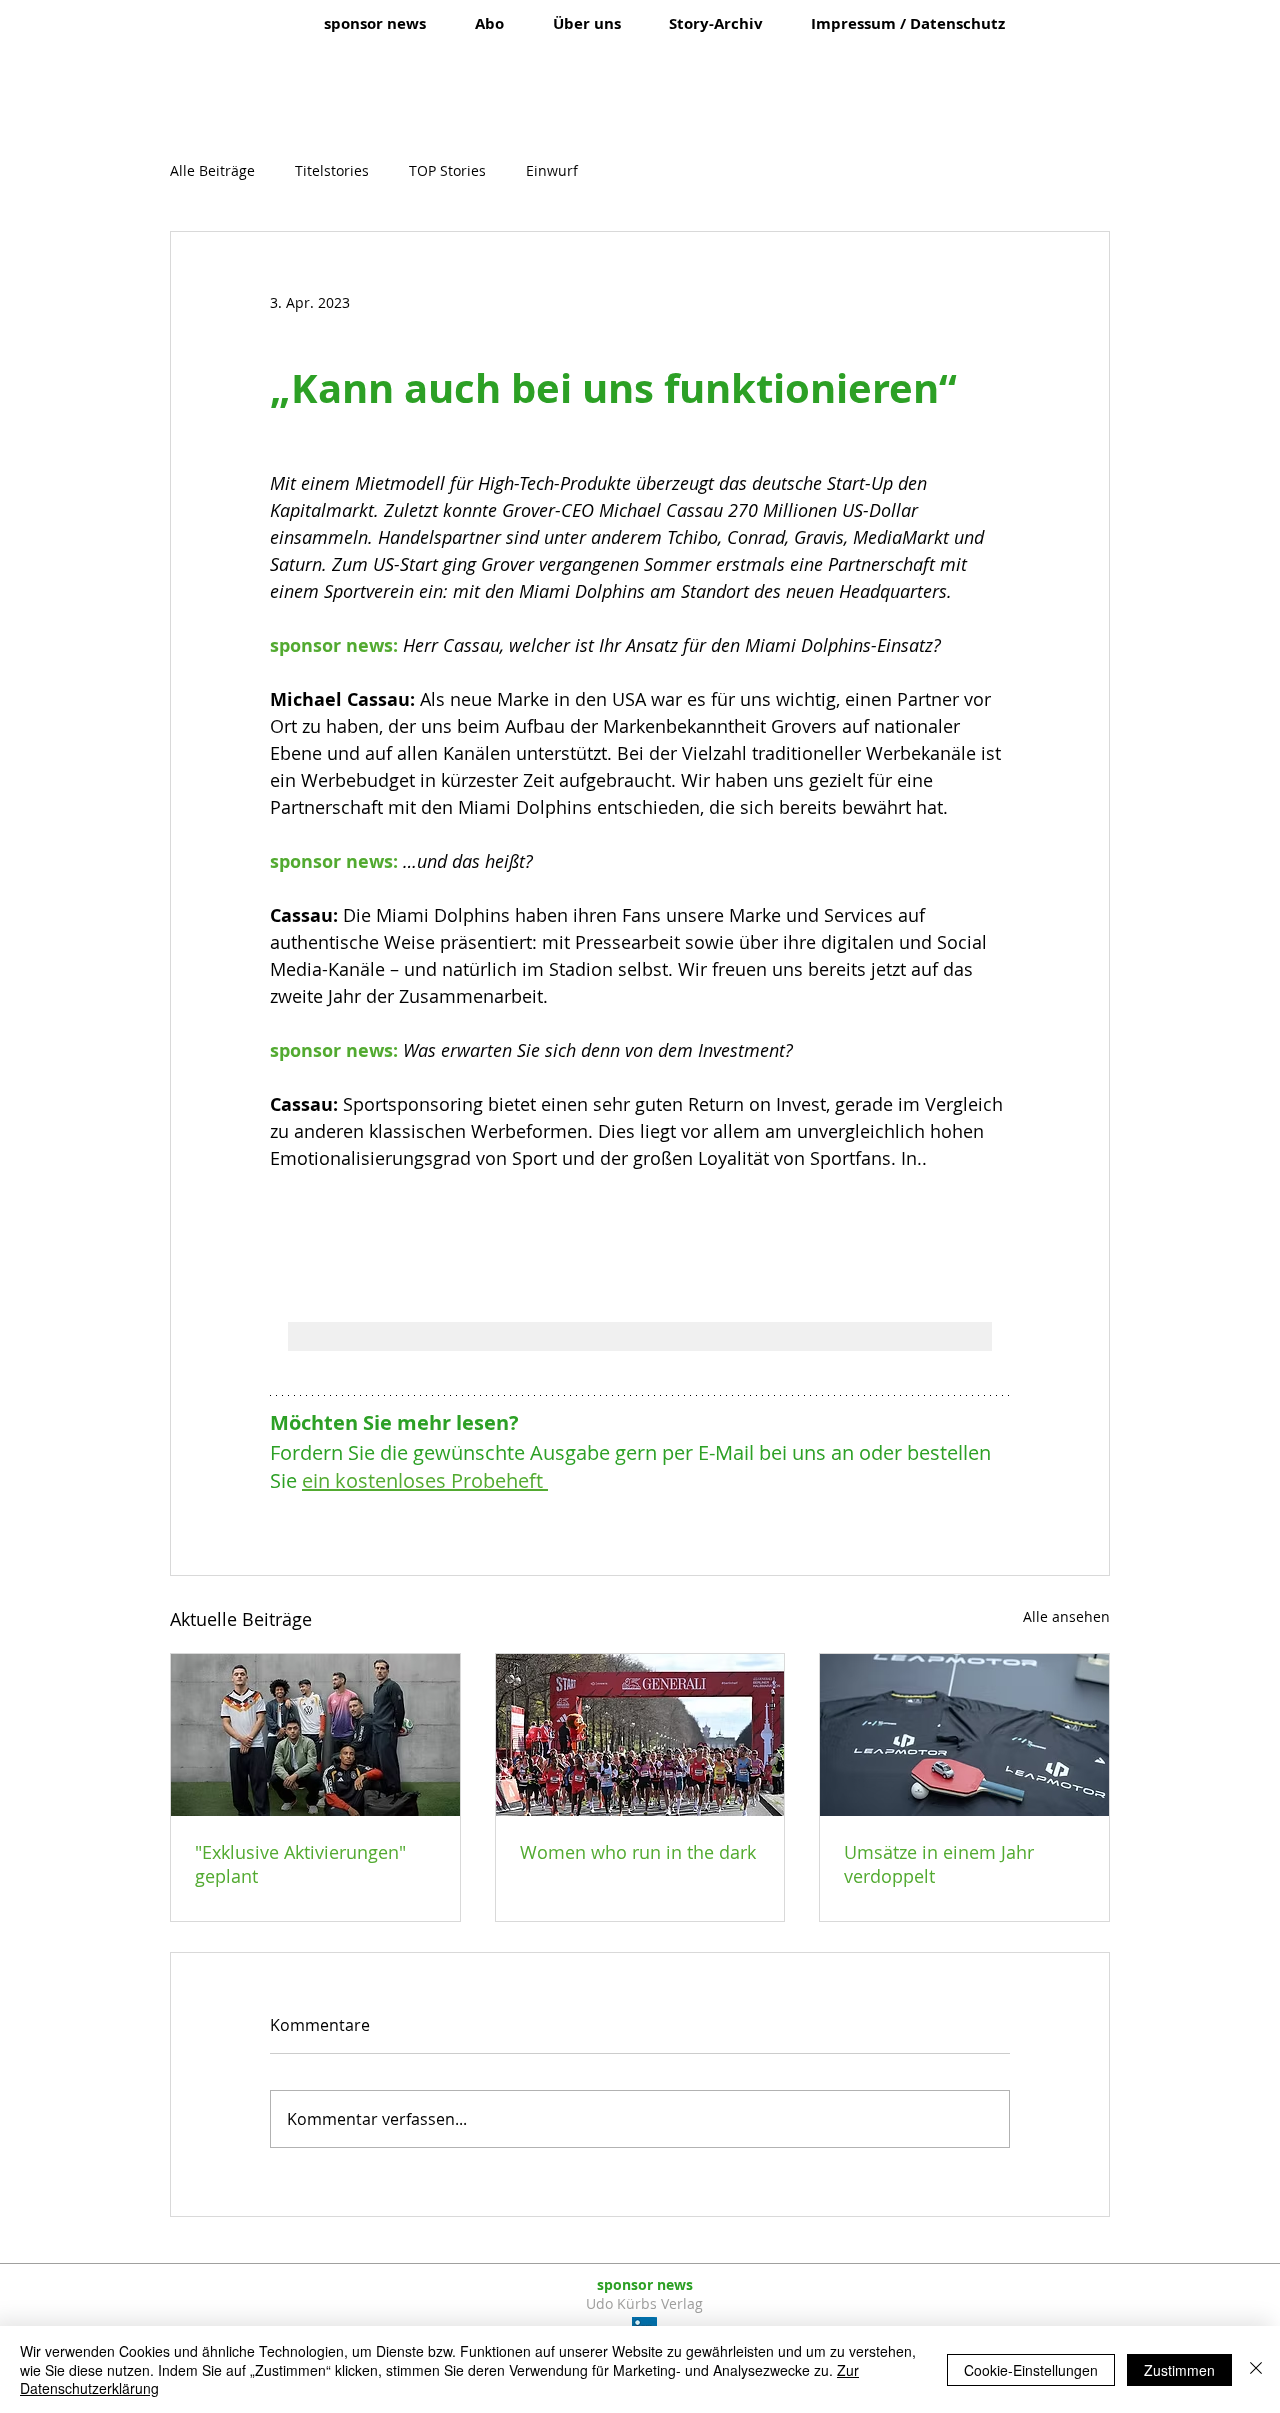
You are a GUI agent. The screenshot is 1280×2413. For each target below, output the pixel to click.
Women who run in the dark (638, 1852)
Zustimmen (1179, 2370)
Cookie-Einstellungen (1031, 2370)
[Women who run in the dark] (640, 1735)
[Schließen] (1256, 2369)
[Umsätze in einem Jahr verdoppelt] (964, 1735)
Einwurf (552, 170)
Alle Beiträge (212, 170)
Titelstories (332, 170)
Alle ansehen (1066, 1616)
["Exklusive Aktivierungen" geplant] (315, 1735)
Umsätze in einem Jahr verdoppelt (939, 1864)
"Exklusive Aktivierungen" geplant (300, 1864)
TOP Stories (447, 170)
